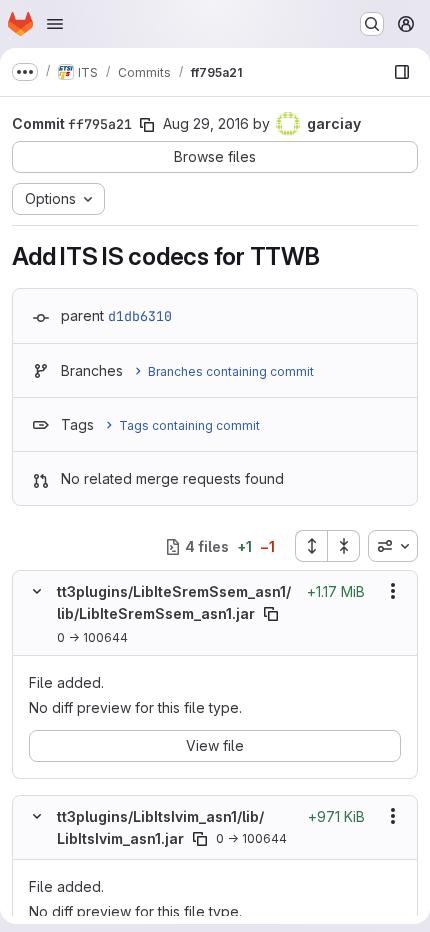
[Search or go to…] (372, 24)
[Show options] (393, 591)
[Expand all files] (311, 546)
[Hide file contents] (37, 591)
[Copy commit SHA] (147, 125)
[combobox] (393, 546)
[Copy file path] (271, 614)
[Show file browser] (402, 72)
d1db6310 (140, 316)
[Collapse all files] (344, 546)
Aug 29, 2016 (206, 123)
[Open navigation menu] (55, 24)
